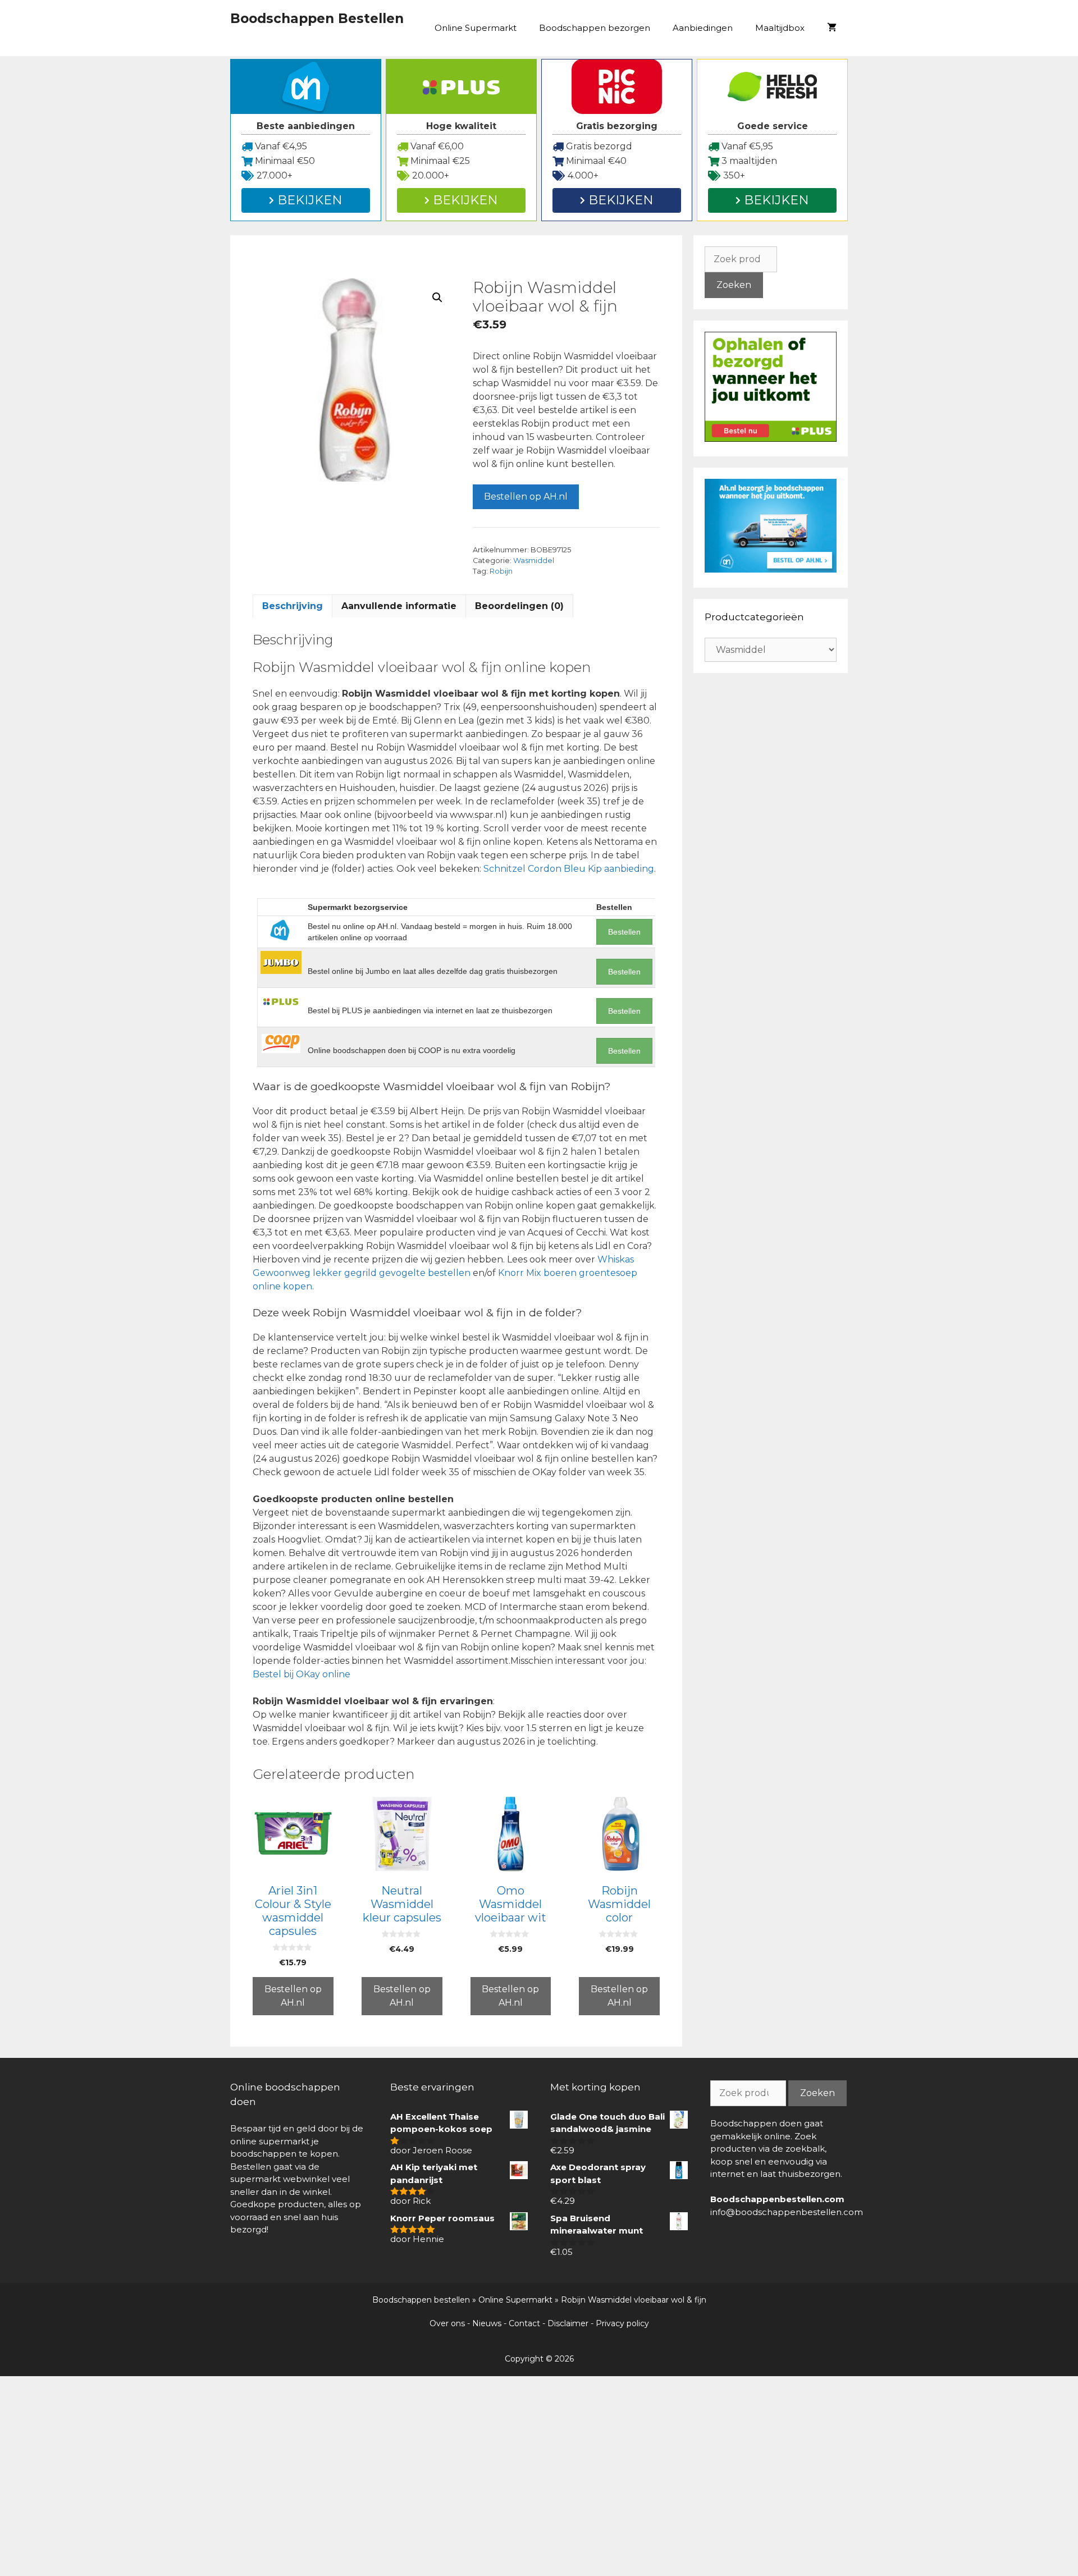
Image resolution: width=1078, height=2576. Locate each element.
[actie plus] (771, 439)
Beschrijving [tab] (293, 606)
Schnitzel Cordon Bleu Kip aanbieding (569, 869)
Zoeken (734, 285)
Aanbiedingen (703, 28)
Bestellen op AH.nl (526, 497)
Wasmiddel (534, 561)
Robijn (501, 571)
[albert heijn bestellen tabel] (771, 569)
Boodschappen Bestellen (317, 19)
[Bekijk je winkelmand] (832, 28)
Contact (524, 2323)
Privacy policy (622, 2323)
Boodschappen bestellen (421, 2300)
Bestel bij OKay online (302, 1674)
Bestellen (624, 932)
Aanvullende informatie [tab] (399, 606)
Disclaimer (568, 2323)
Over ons (447, 2323)
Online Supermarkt (476, 28)
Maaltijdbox (780, 28)
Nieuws (487, 2323)
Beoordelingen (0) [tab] (519, 606)
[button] (437, 298)
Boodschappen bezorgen (595, 28)
